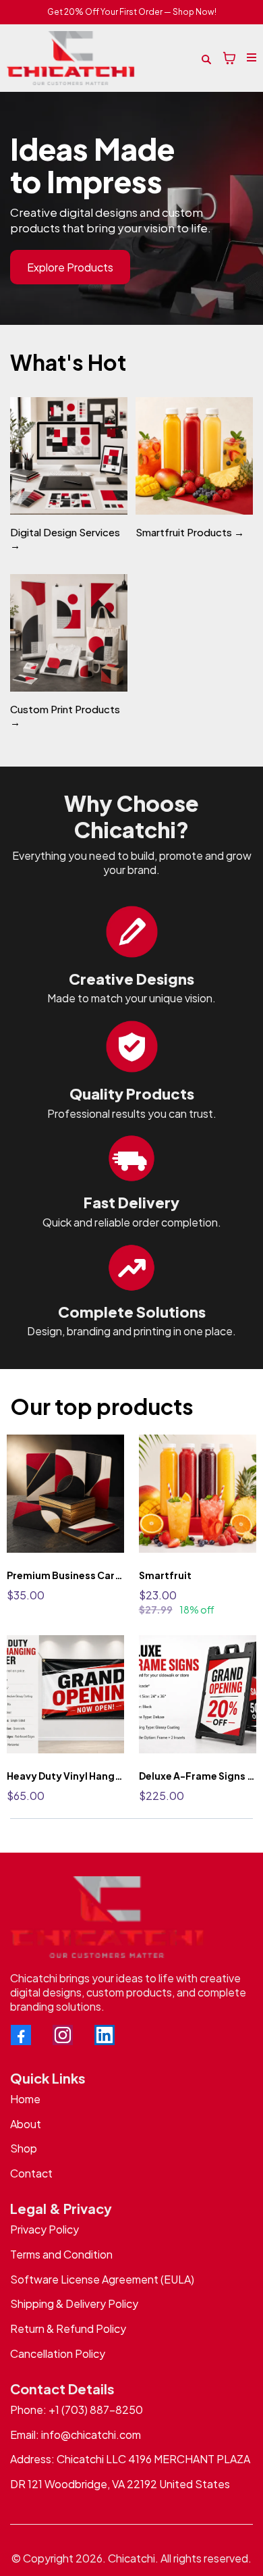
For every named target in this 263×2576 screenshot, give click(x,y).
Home (25, 2099)
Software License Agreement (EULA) (102, 2279)
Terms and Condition (61, 2254)
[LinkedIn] (105, 2035)
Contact (31, 2173)
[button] (250, 58)
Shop (24, 2148)
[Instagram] (63, 2035)
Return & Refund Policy (68, 2328)
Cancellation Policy (58, 2353)
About (26, 2124)
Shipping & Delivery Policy (74, 2303)
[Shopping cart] (229, 58)
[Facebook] (21, 2035)
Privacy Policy (45, 2229)
